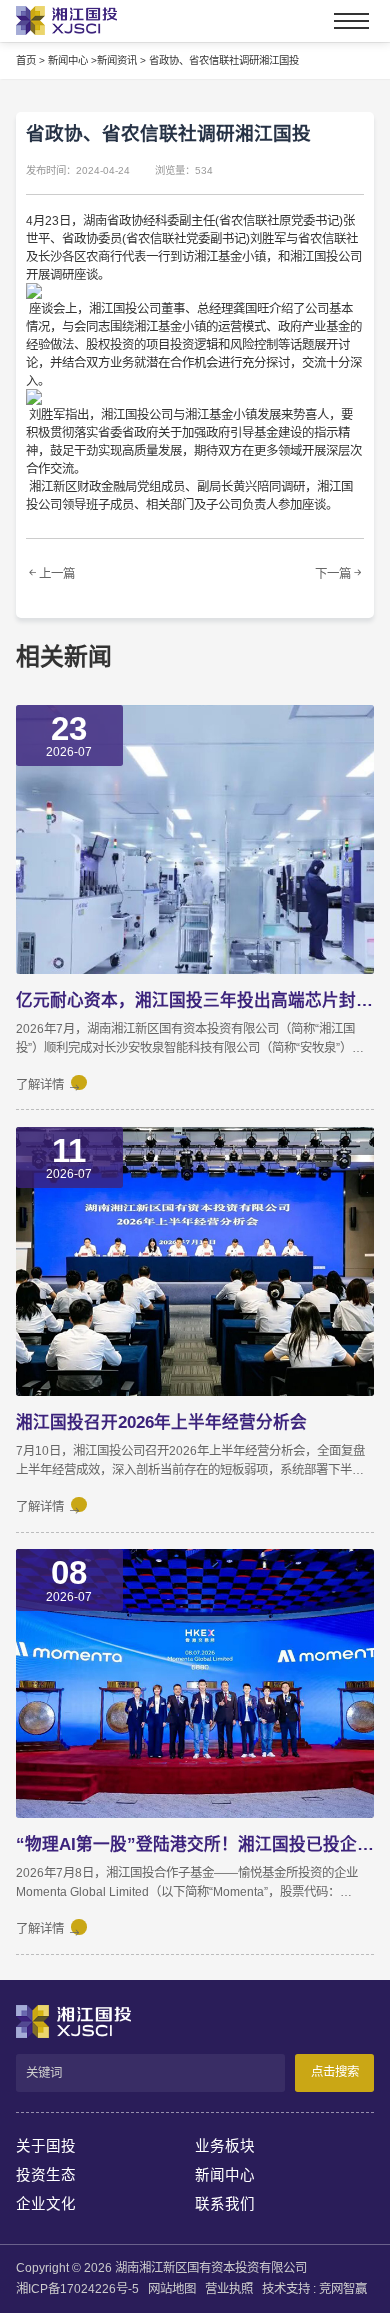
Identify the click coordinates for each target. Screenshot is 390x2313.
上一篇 (57, 574)
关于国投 (46, 2146)
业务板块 (225, 2146)
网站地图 (172, 2289)
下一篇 (333, 574)
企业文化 (46, 2204)
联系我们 (225, 2204)
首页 (26, 60)
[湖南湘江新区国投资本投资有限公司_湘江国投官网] (54, 20)
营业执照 (229, 2289)
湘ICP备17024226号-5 (77, 2289)
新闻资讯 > (121, 60)
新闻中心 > (72, 60)
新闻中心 (225, 2175)
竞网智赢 (343, 2289)
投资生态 (46, 2175)
